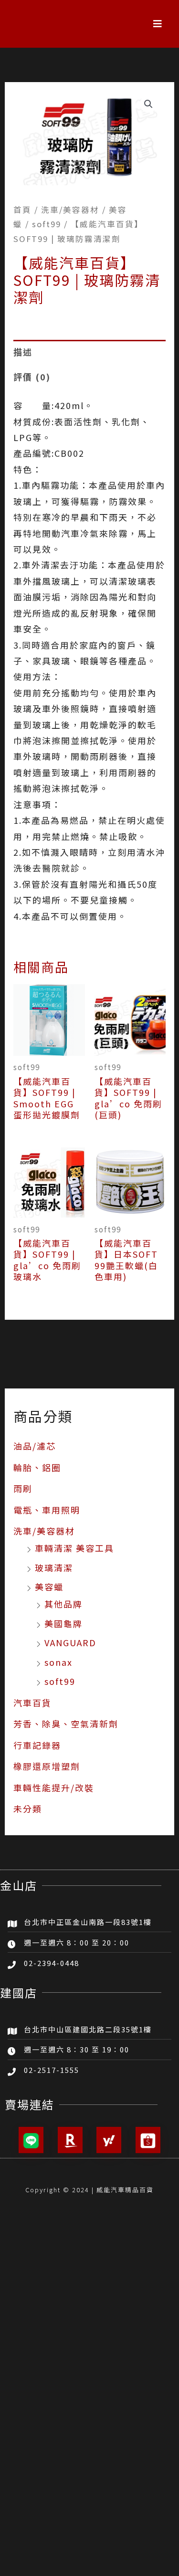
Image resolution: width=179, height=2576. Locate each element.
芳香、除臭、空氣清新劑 (66, 1724)
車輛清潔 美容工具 (74, 1548)
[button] (158, 24)
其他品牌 (63, 1604)
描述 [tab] (23, 352)
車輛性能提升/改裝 (54, 1787)
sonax (58, 1662)
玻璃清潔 (54, 1567)
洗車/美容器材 (44, 1531)
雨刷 (23, 1488)
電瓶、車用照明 (47, 1510)
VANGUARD (70, 1642)
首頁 (22, 210)
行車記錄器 (37, 1745)
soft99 (60, 1681)
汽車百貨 (32, 1703)
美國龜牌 (63, 1623)
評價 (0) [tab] (32, 377)
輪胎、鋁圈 (37, 1467)
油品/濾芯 (35, 1446)
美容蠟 (49, 1587)
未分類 (28, 1808)
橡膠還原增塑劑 (47, 1766)
